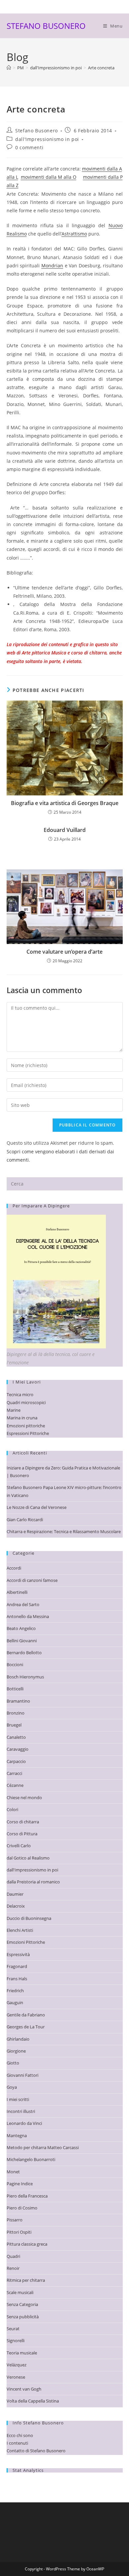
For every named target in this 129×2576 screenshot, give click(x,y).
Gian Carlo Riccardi (25, 1520)
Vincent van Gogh (24, 2389)
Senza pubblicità (23, 2317)
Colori (12, 1809)
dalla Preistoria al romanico (33, 1882)
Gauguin (15, 2002)
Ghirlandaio (18, 2039)
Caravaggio (18, 1749)
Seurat (13, 2329)
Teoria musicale (22, 2353)
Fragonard (17, 1966)
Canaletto (16, 1737)
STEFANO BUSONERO (46, 26)
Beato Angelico (21, 1628)
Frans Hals (17, 1979)
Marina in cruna (22, 1418)
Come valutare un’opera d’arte (64, 952)
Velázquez (17, 2365)
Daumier (15, 1894)
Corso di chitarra (23, 1822)
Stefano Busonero (37, 131)
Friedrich (15, 1991)
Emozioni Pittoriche (26, 1942)
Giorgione (16, 2051)
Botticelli (15, 1689)
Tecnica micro (20, 1394)
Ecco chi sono (20, 2435)
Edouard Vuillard (65, 830)
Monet (13, 2172)
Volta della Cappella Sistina (33, 2401)
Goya (12, 2087)
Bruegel (14, 1725)
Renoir (13, 2268)
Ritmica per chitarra (26, 2280)
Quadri (13, 2256)
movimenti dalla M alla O (49, 177)
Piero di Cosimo (22, 2208)
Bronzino (16, 1713)
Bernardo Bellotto (24, 1653)
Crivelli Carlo (19, 1846)
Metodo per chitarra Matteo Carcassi (43, 2147)
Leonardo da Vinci (24, 2123)
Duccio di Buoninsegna (29, 1918)
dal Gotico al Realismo (28, 1858)
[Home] (9, 68)
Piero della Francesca (27, 2196)
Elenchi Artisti (20, 1930)
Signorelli (16, 2340)
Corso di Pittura (22, 1834)
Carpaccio (16, 1761)
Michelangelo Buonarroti (31, 2159)
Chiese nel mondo (24, 1797)
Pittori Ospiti (19, 2232)
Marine (14, 1410)
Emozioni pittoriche (26, 1426)
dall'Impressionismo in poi (47, 139)
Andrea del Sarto (23, 1604)
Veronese (16, 2377)
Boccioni (15, 1664)
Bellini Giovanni (22, 1641)
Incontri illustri (21, 2111)
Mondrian (52, 266)
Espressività (18, 1954)
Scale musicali (20, 2292)
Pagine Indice (20, 2184)
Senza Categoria (22, 2304)
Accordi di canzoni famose (32, 1580)
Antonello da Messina (28, 1616)
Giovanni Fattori (22, 2075)
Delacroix (16, 1906)
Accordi (14, 1568)
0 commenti (29, 147)
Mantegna (17, 2135)
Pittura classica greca (27, 2244)
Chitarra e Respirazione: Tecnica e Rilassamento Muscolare (64, 1531)
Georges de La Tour (26, 2027)
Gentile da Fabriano (26, 2015)
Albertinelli (17, 1592)
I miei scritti (18, 2099)
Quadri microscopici (26, 1402)
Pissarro (15, 2220)
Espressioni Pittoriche (28, 1433)
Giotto (13, 2063)
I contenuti (17, 2443)
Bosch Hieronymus (25, 1677)
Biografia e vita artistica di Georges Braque (65, 803)
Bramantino (18, 1701)
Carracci (14, 1773)
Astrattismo (74, 234)
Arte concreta (101, 68)
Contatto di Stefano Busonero (36, 2451)
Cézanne (15, 1785)
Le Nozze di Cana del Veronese (37, 1507)
